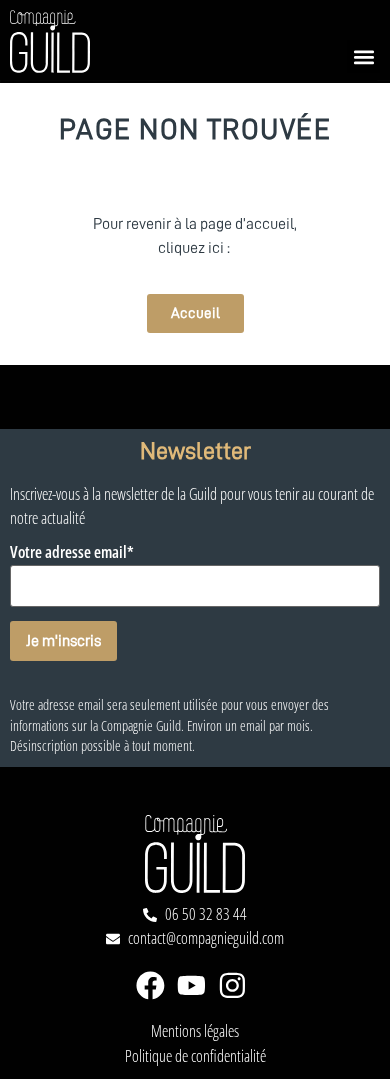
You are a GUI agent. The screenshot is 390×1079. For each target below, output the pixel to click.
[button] (363, 56)
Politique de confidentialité (195, 1056)
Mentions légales (195, 1031)
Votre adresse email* (72, 553)
